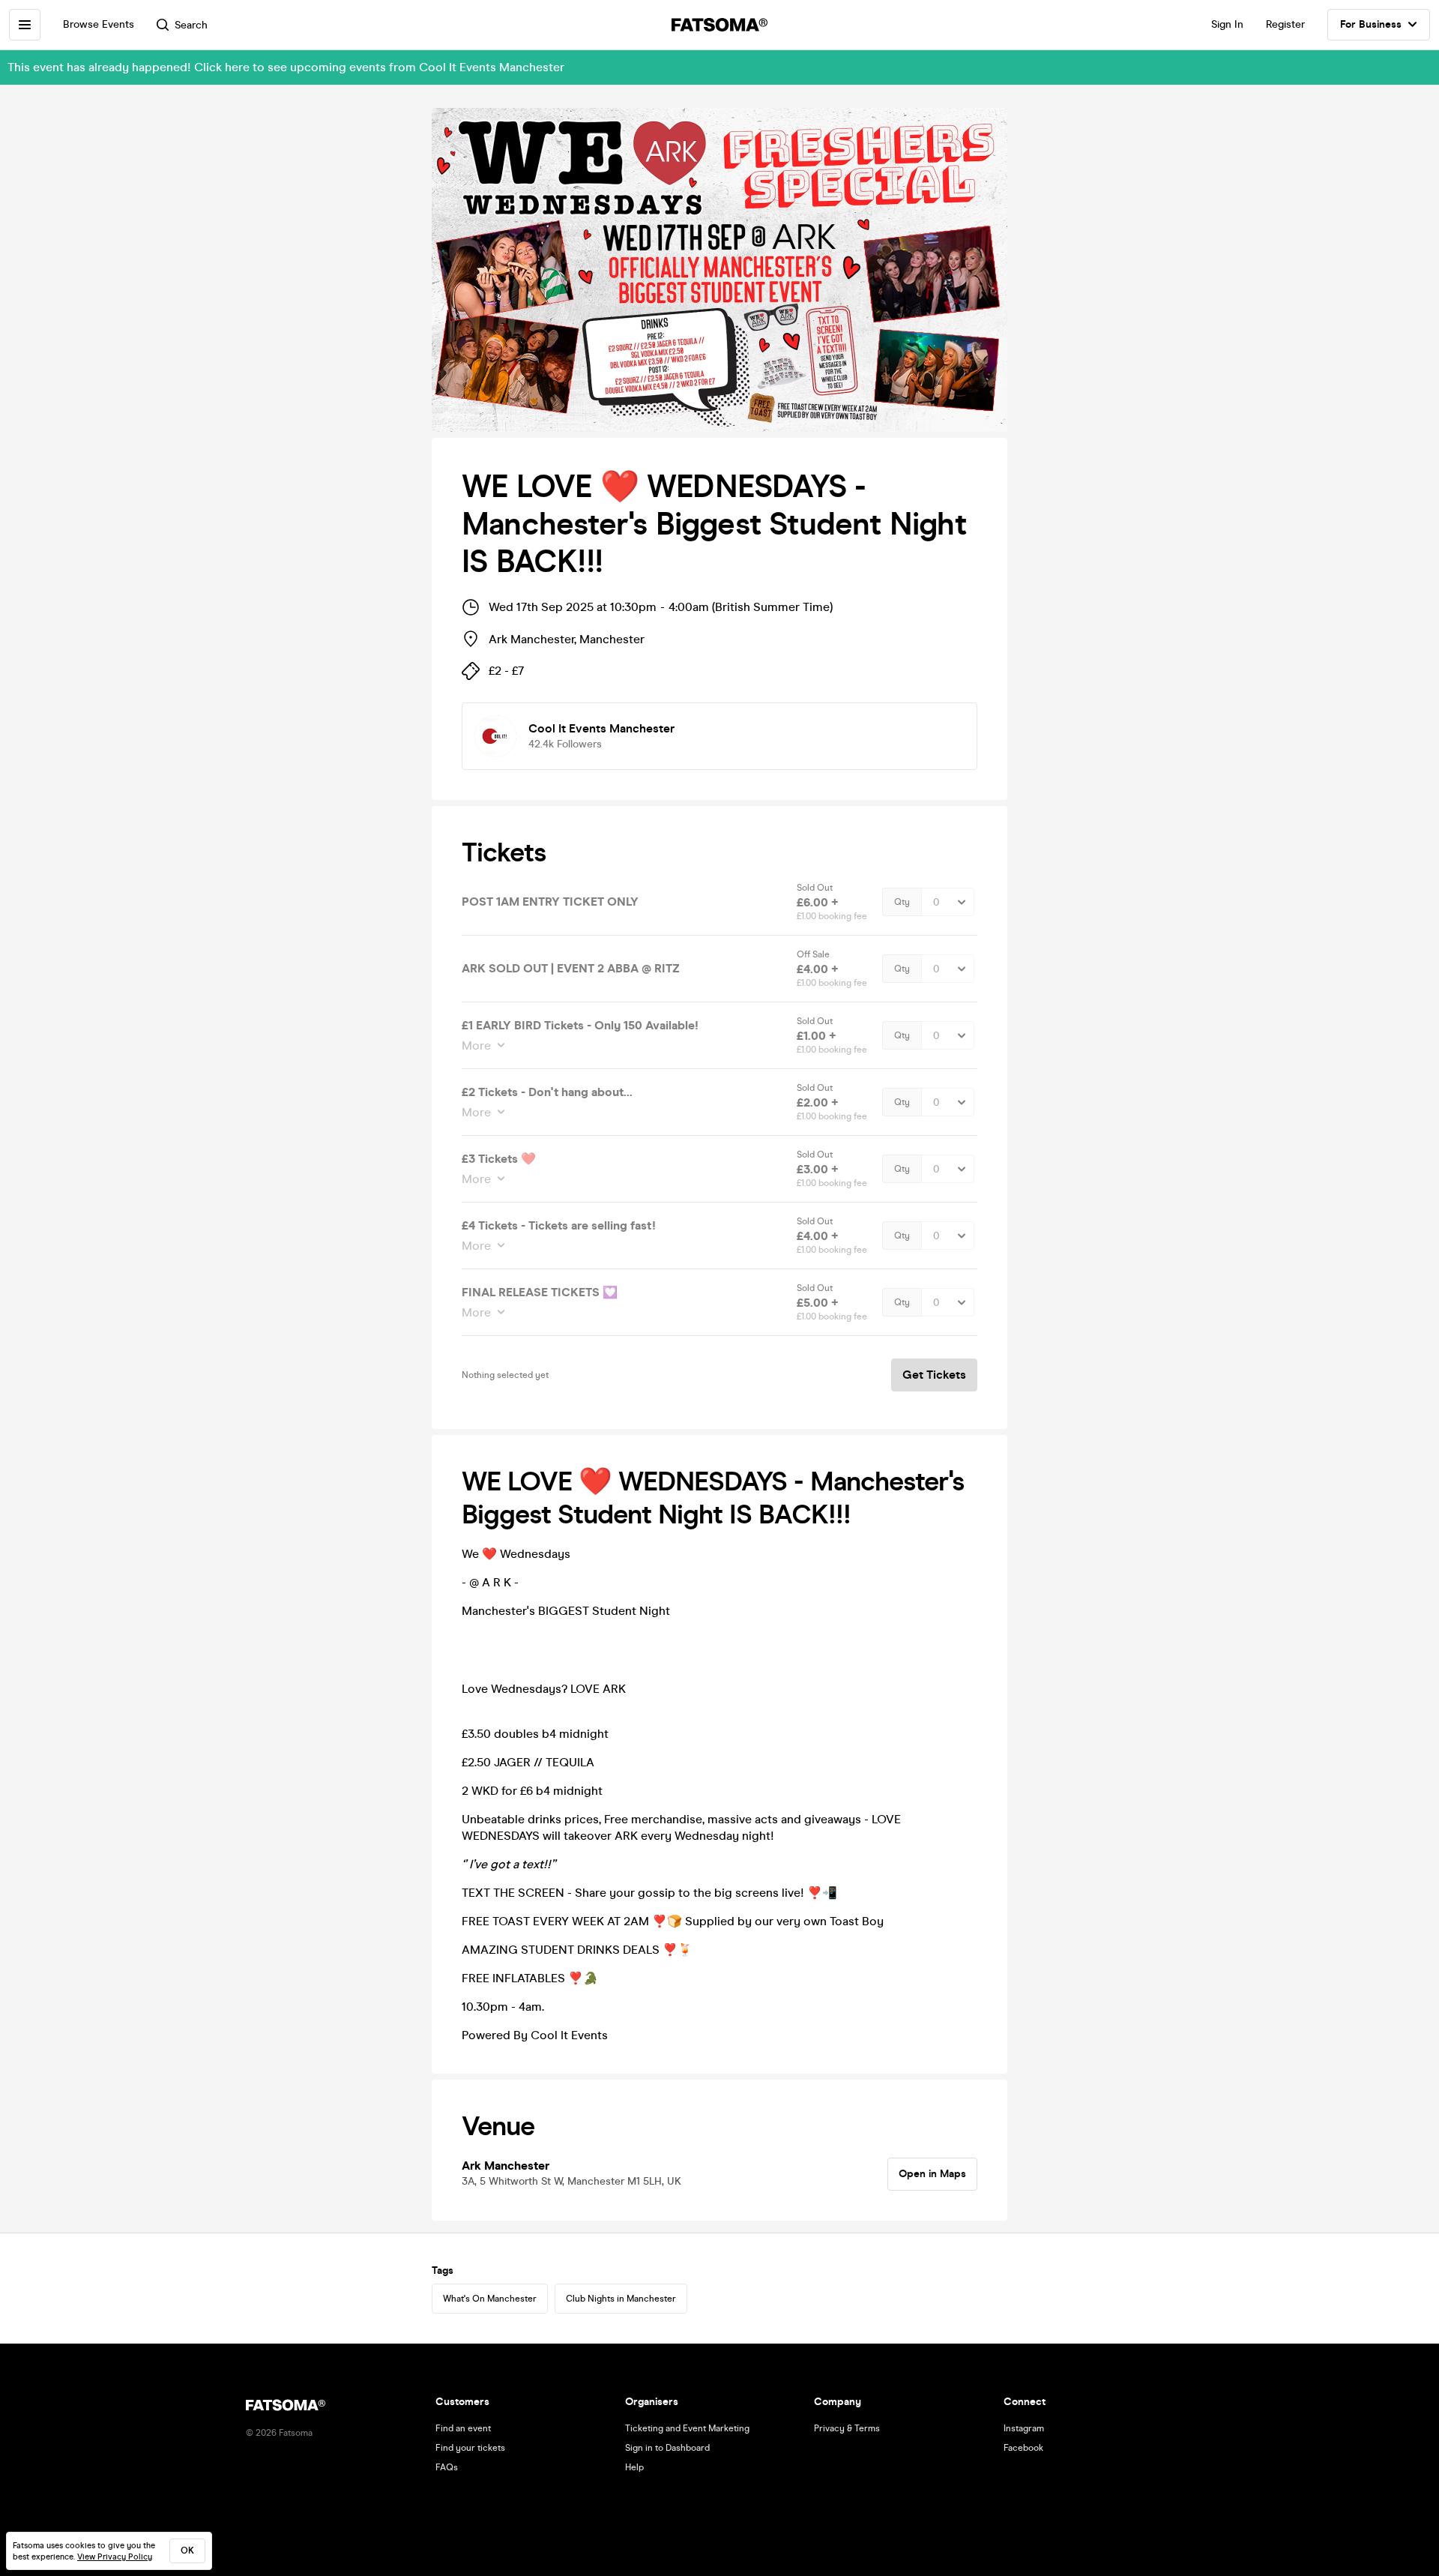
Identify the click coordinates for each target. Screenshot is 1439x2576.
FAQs (447, 2467)
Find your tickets (470, 2448)
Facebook (1023, 2448)
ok (187, 2551)
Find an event (463, 2428)
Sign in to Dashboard (667, 2448)
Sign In (1227, 24)
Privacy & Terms (847, 2428)
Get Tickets (934, 1375)
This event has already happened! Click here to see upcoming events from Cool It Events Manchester (286, 67)
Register (1285, 24)
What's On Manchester (490, 2299)
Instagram (1024, 2428)
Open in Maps (932, 2174)
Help (634, 2467)
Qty (902, 902)
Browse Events (99, 24)
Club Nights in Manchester (621, 2299)
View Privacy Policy (115, 2557)
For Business (1371, 24)
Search (191, 25)
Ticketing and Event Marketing (687, 2428)
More (476, 1045)
